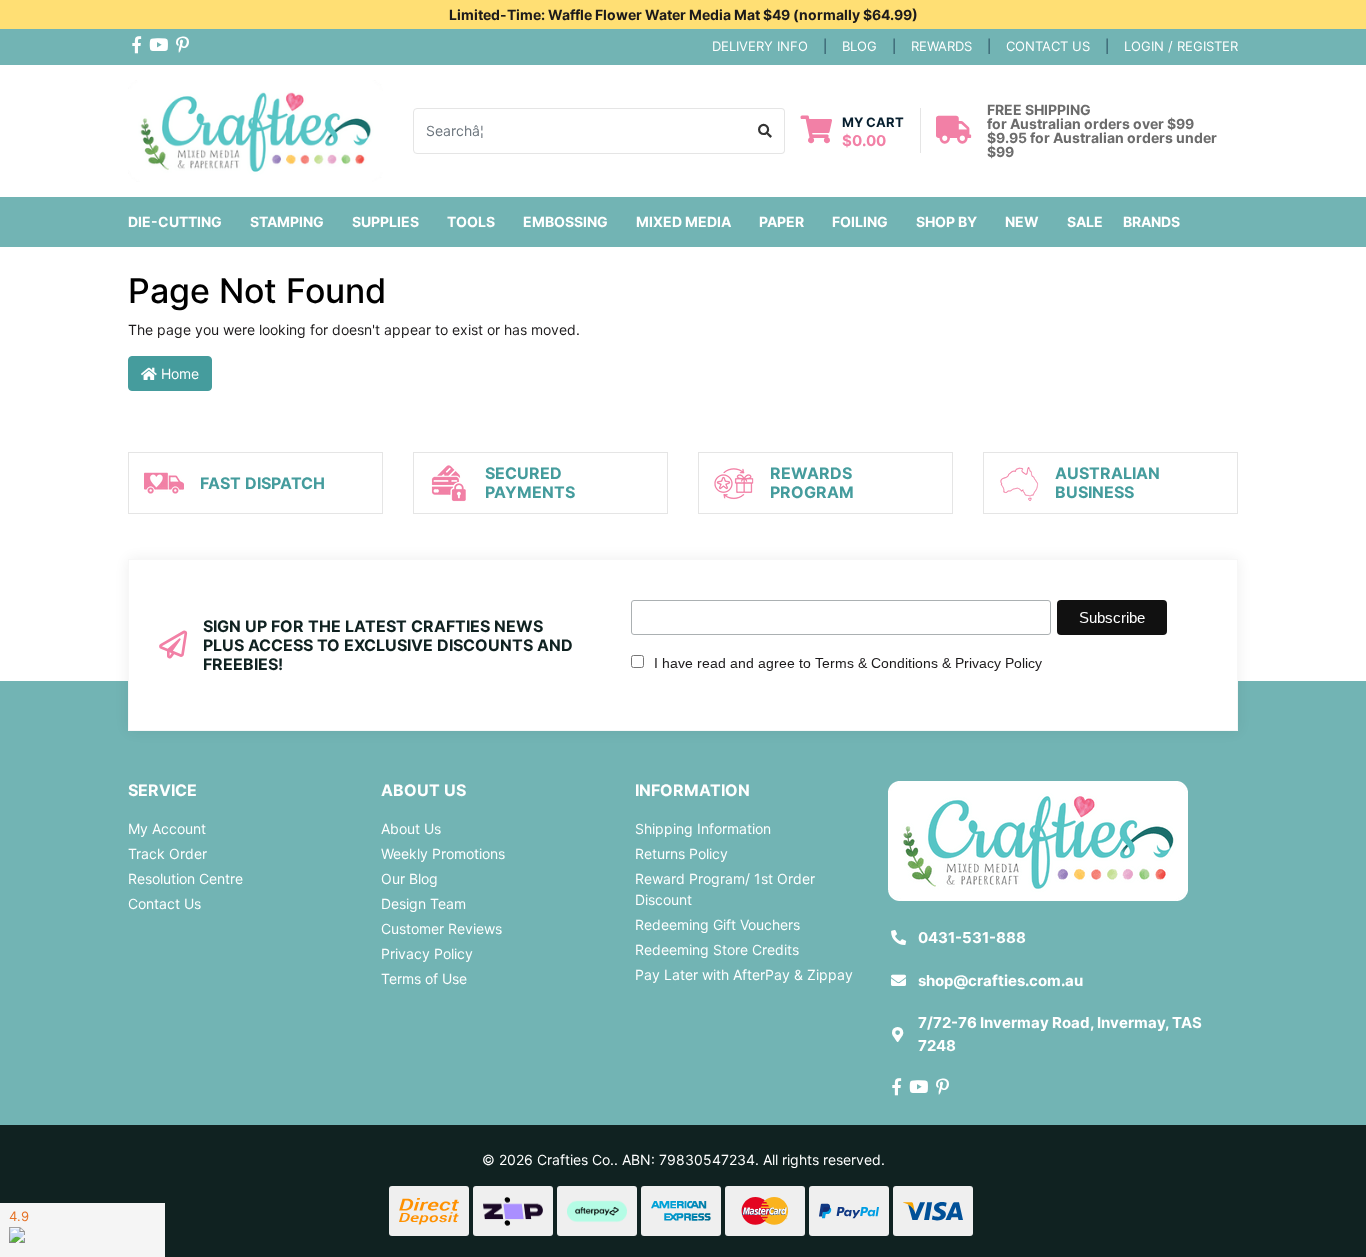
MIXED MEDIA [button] (683, 221)
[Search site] (765, 131)
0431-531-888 (972, 937)
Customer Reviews (441, 928)
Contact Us (164, 903)
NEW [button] (1022, 221)
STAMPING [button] (287, 221)
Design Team (423, 903)
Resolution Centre (185, 878)
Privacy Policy (427, 953)
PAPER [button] (781, 221)
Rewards (941, 46)
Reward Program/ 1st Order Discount (725, 889)
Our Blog (409, 878)
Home (178, 373)
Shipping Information (703, 828)
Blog (859, 46)
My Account (167, 828)
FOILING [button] (860, 221)
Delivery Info (760, 46)
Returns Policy (681, 853)
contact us (1048, 46)
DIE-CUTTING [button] (175, 221)
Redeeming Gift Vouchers (717, 924)
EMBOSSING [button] (565, 221)
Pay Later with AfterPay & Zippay (744, 974)
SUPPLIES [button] (385, 221)
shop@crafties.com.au (1000, 980)
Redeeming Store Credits (717, 949)
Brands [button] (1151, 221)
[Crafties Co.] (255, 128)
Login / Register (1181, 46)
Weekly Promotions (443, 853)
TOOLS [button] (471, 221)
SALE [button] (1085, 221)
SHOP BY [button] (946, 221)
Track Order (167, 853)
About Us (411, 828)
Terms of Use (424, 978)
